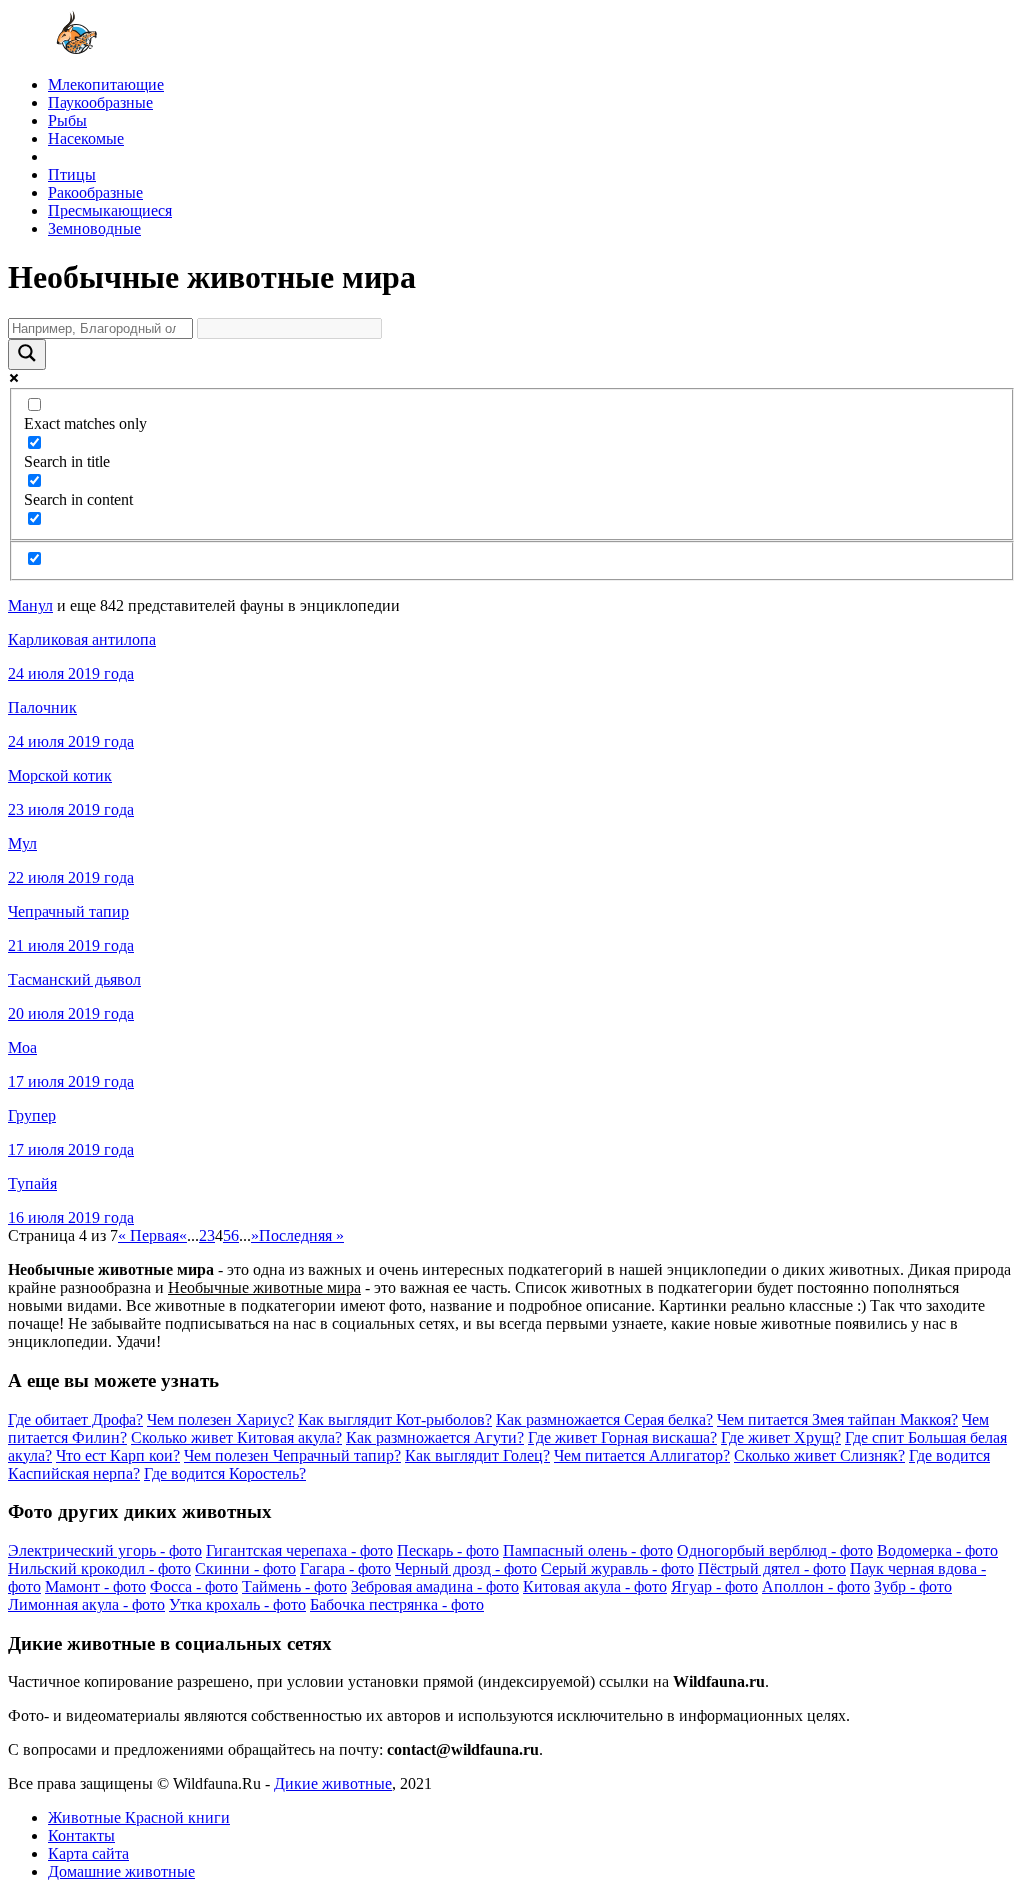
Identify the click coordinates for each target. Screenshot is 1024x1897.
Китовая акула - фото (595, 1586)
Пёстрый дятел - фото (772, 1568)
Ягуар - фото (714, 1586)
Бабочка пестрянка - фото (397, 1604)
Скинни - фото (245, 1568)
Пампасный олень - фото (588, 1550)
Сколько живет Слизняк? (819, 1455)
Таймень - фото (294, 1586)
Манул (30, 605)
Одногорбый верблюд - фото (775, 1550)
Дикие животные (333, 1783)
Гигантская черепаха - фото (299, 1550)
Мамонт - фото (95, 1586)
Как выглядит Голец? (477, 1455)
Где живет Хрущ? (781, 1437)
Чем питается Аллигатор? (642, 1455)
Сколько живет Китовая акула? (236, 1437)
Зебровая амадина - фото (435, 1586)
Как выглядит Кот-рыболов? (395, 1419)
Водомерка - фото (937, 1550)
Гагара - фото (345, 1568)
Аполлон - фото (816, 1586)
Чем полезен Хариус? (220, 1419)
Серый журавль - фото (617, 1568)
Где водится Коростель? (225, 1473)
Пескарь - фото (448, 1550)
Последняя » (301, 1235)
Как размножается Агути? (435, 1437)
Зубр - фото (913, 1586)
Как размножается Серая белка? (604, 1419)
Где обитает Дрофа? (75, 1419)
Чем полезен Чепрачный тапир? (292, 1455)
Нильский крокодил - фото (99, 1568)
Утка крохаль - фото (237, 1604)
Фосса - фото (194, 1586)
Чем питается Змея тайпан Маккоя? (837, 1419)
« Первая (148, 1235)
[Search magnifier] (27, 354)
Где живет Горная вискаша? (622, 1437)
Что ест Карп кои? (118, 1455)
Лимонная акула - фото (86, 1604)
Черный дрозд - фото (466, 1568)
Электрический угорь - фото (105, 1550)
